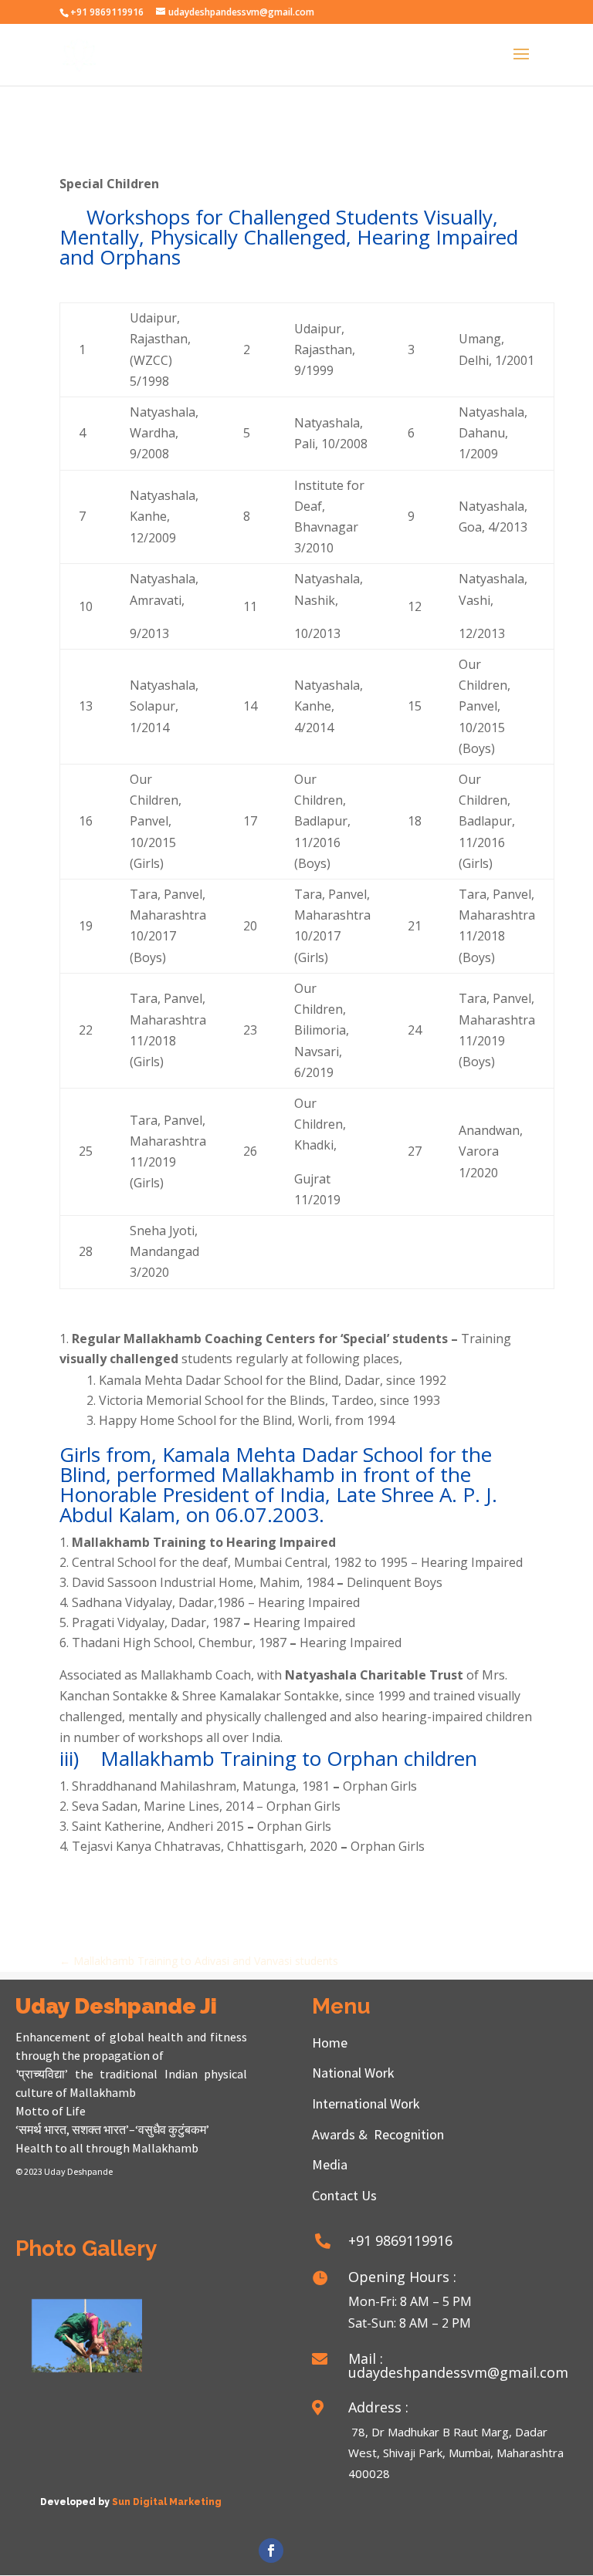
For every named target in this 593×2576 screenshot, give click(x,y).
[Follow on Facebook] (271, 2551)
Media (330, 2164)
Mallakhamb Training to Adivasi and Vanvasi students (199, 1961)
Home (330, 2043)
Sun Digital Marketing (167, 2502)
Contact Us (344, 2195)
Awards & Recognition (378, 2134)
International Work (366, 2103)
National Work (353, 2073)
